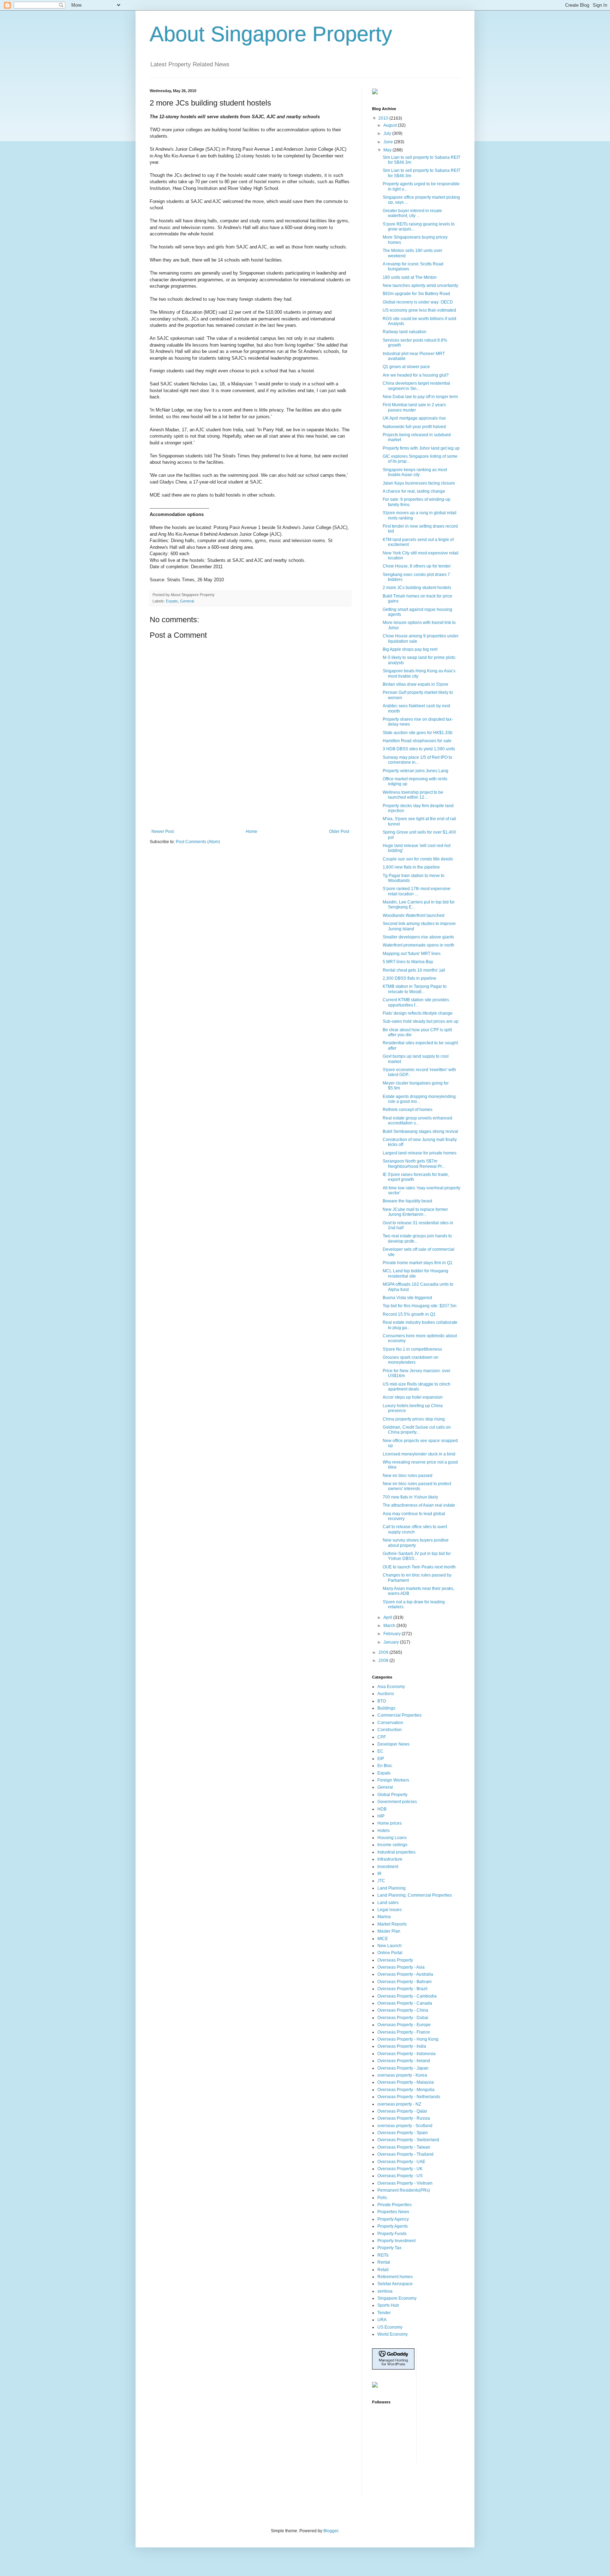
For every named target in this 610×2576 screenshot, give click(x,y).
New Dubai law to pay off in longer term (420, 397)
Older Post (339, 831)
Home (252, 831)
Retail (383, 2270)
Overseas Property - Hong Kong (408, 2039)
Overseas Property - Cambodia (407, 1996)
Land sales (388, 1903)
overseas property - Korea (402, 2075)
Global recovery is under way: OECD (418, 302)
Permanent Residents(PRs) (404, 2190)
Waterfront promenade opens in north (418, 945)
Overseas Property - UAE (401, 2162)
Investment (388, 1867)
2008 (384, 1661)
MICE (383, 1939)
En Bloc (385, 1766)
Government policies (397, 1802)
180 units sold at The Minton (410, 277)
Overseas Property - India (402, 2046)
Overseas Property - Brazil (402, 1989)
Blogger (331, 2531)
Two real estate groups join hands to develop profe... (417, 1238)
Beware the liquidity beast (407, 1201)
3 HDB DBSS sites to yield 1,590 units (419, 749)
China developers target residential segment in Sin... (416, 386)
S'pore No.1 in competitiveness (412, 1349)
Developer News (393, 1744)
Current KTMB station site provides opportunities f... (416, 1002)
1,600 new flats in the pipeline (411, 867)
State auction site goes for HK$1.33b (418, 733)
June (389, 142)
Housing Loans (392, 1838)
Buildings (386, 1708)
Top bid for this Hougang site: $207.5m (420, 1306)
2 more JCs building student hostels (417, 588)
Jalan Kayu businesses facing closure (419, 483)
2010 (384, 118)
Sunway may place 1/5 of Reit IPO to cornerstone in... (417, 760)
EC (380, 1751)
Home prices (390, 1823)
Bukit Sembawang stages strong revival (420, 1131)
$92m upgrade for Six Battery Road (416, 294)
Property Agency (393, 2219)
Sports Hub (388, 2305)
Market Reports (392, 1924)
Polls (382, 2198)
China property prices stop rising (414, 1419)
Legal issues (390, 1910)
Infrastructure (390, 1859)
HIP (381, 1816)
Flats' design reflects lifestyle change (418, 1013)
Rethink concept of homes (408, 1110)
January (392, 1642)
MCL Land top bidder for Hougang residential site (415, 1273)
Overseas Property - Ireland (404, 2061)
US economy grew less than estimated (419, 310)
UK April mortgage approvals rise (414, 418)
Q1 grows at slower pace (406, 367)
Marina (384, 1917)
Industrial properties (396, 1852)
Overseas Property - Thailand (405, 2154)
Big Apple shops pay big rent (410, 649)
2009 (384, 1652)
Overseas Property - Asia (401, 1967)
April (388, 1617)
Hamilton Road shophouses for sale (417, 741)
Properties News (393, 2212)
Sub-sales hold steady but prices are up (421, 1021)
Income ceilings (392, 1845)
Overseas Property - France (404, 2032)
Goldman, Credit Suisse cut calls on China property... (417, 1430)
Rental (384, 2262)
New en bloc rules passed (408, 1476)
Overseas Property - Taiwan (404, 2147)
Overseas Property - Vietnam (405, 2183)
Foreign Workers (393, 1780)
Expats (172, 601)
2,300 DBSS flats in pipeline (409, 978)
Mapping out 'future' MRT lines (412, 954)
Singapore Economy (397, 2298)
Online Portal (390, 1953)
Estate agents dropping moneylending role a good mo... (419, 1099)
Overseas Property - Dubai (403, 2018)
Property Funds (392, 2234)
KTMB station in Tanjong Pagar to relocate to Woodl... (415, 989)
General (187, 601)
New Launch (390, 1946)
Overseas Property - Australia (405, 1974)
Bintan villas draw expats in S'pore (415, 684)
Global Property (392, 1795)
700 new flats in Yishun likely (410, 1497)
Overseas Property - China (403, 2010)
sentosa (385, 2291)
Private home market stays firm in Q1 (418, 1263)
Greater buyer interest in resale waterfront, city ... (412, 213)
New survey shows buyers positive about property (416, 1543)
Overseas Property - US (400, 2176)
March (390, 1626)
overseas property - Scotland (405, 2126)
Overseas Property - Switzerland (408, 2140)
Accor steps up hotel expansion (413, 1397)
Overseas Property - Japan (403, 2068)
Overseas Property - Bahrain (405, 1982)
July (388, 133)
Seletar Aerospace (395, 2284)
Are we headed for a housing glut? (416, 375)
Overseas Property (395, 1960)
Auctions (386, 1694)
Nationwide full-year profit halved (414, 427)
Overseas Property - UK (400, 2169)
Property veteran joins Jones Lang (415, 771)
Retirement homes (395, 2277)
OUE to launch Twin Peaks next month (419, 1567)
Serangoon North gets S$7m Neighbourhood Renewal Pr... (414, 1164)
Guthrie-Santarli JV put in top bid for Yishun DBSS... (417, 1556)
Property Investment (396, 2241)
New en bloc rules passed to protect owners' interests (417, 1486)
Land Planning (391, 1888)
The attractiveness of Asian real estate (419, 1505)
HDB (382, 1809)
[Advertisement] (250, 810)
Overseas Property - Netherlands (409, 2097)
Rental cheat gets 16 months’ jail (414, 970)
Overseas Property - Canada (405, 2003)
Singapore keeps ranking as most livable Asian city (415, 472)
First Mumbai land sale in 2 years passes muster (414, 407)
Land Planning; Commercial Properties (415, 1895)
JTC (381, 1881)
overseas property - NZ (399, 2104)
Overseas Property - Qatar (402, 2111)
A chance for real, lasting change (414, 491)
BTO (382, 1701)
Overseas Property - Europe (404, 2025)
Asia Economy (391, 1687)
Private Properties (394, 2205)
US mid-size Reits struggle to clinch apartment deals (417, 1387)
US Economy (390, 2327)
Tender (384, 2313)
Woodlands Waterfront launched (414, 915)
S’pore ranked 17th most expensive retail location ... (417, 891)
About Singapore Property (271, 34)
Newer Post (163, 831)
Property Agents (393, 2226)
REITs (383, 2255)
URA (382, 2320)
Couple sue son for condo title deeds (418, 859)
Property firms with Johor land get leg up (421, 448)
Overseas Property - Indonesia (406, 2054)
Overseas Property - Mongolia (406, 2090)
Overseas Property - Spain (403, 2133)
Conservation (390, 1723)
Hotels (384, 1831)
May (388, 150)
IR (379, 1874)
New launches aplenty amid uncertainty (420, 286)
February (393, 1634)
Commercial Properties (399, 1715)
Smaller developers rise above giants (418, 937)
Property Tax (389, 2248)
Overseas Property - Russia (404, 2118)
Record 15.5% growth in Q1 (409, 1314)
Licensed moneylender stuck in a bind (419, 1454)
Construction (390, 1730)
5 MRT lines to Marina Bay (408, 962)
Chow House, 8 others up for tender (417, 566)
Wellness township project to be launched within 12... (413, 795)
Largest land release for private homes (420, 1153)
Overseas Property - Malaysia (406, 2082)
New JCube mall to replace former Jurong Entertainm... (415, 1212)
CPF (382, 1737)
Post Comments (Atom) (198, 842)
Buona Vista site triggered (407, 1298)
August (391, 125)
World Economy (393, 2334)
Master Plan (389, 1931)
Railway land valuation (405, 332)
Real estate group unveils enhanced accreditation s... (417, 1121)
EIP (381, 1759)
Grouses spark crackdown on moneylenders (411, 1360)
